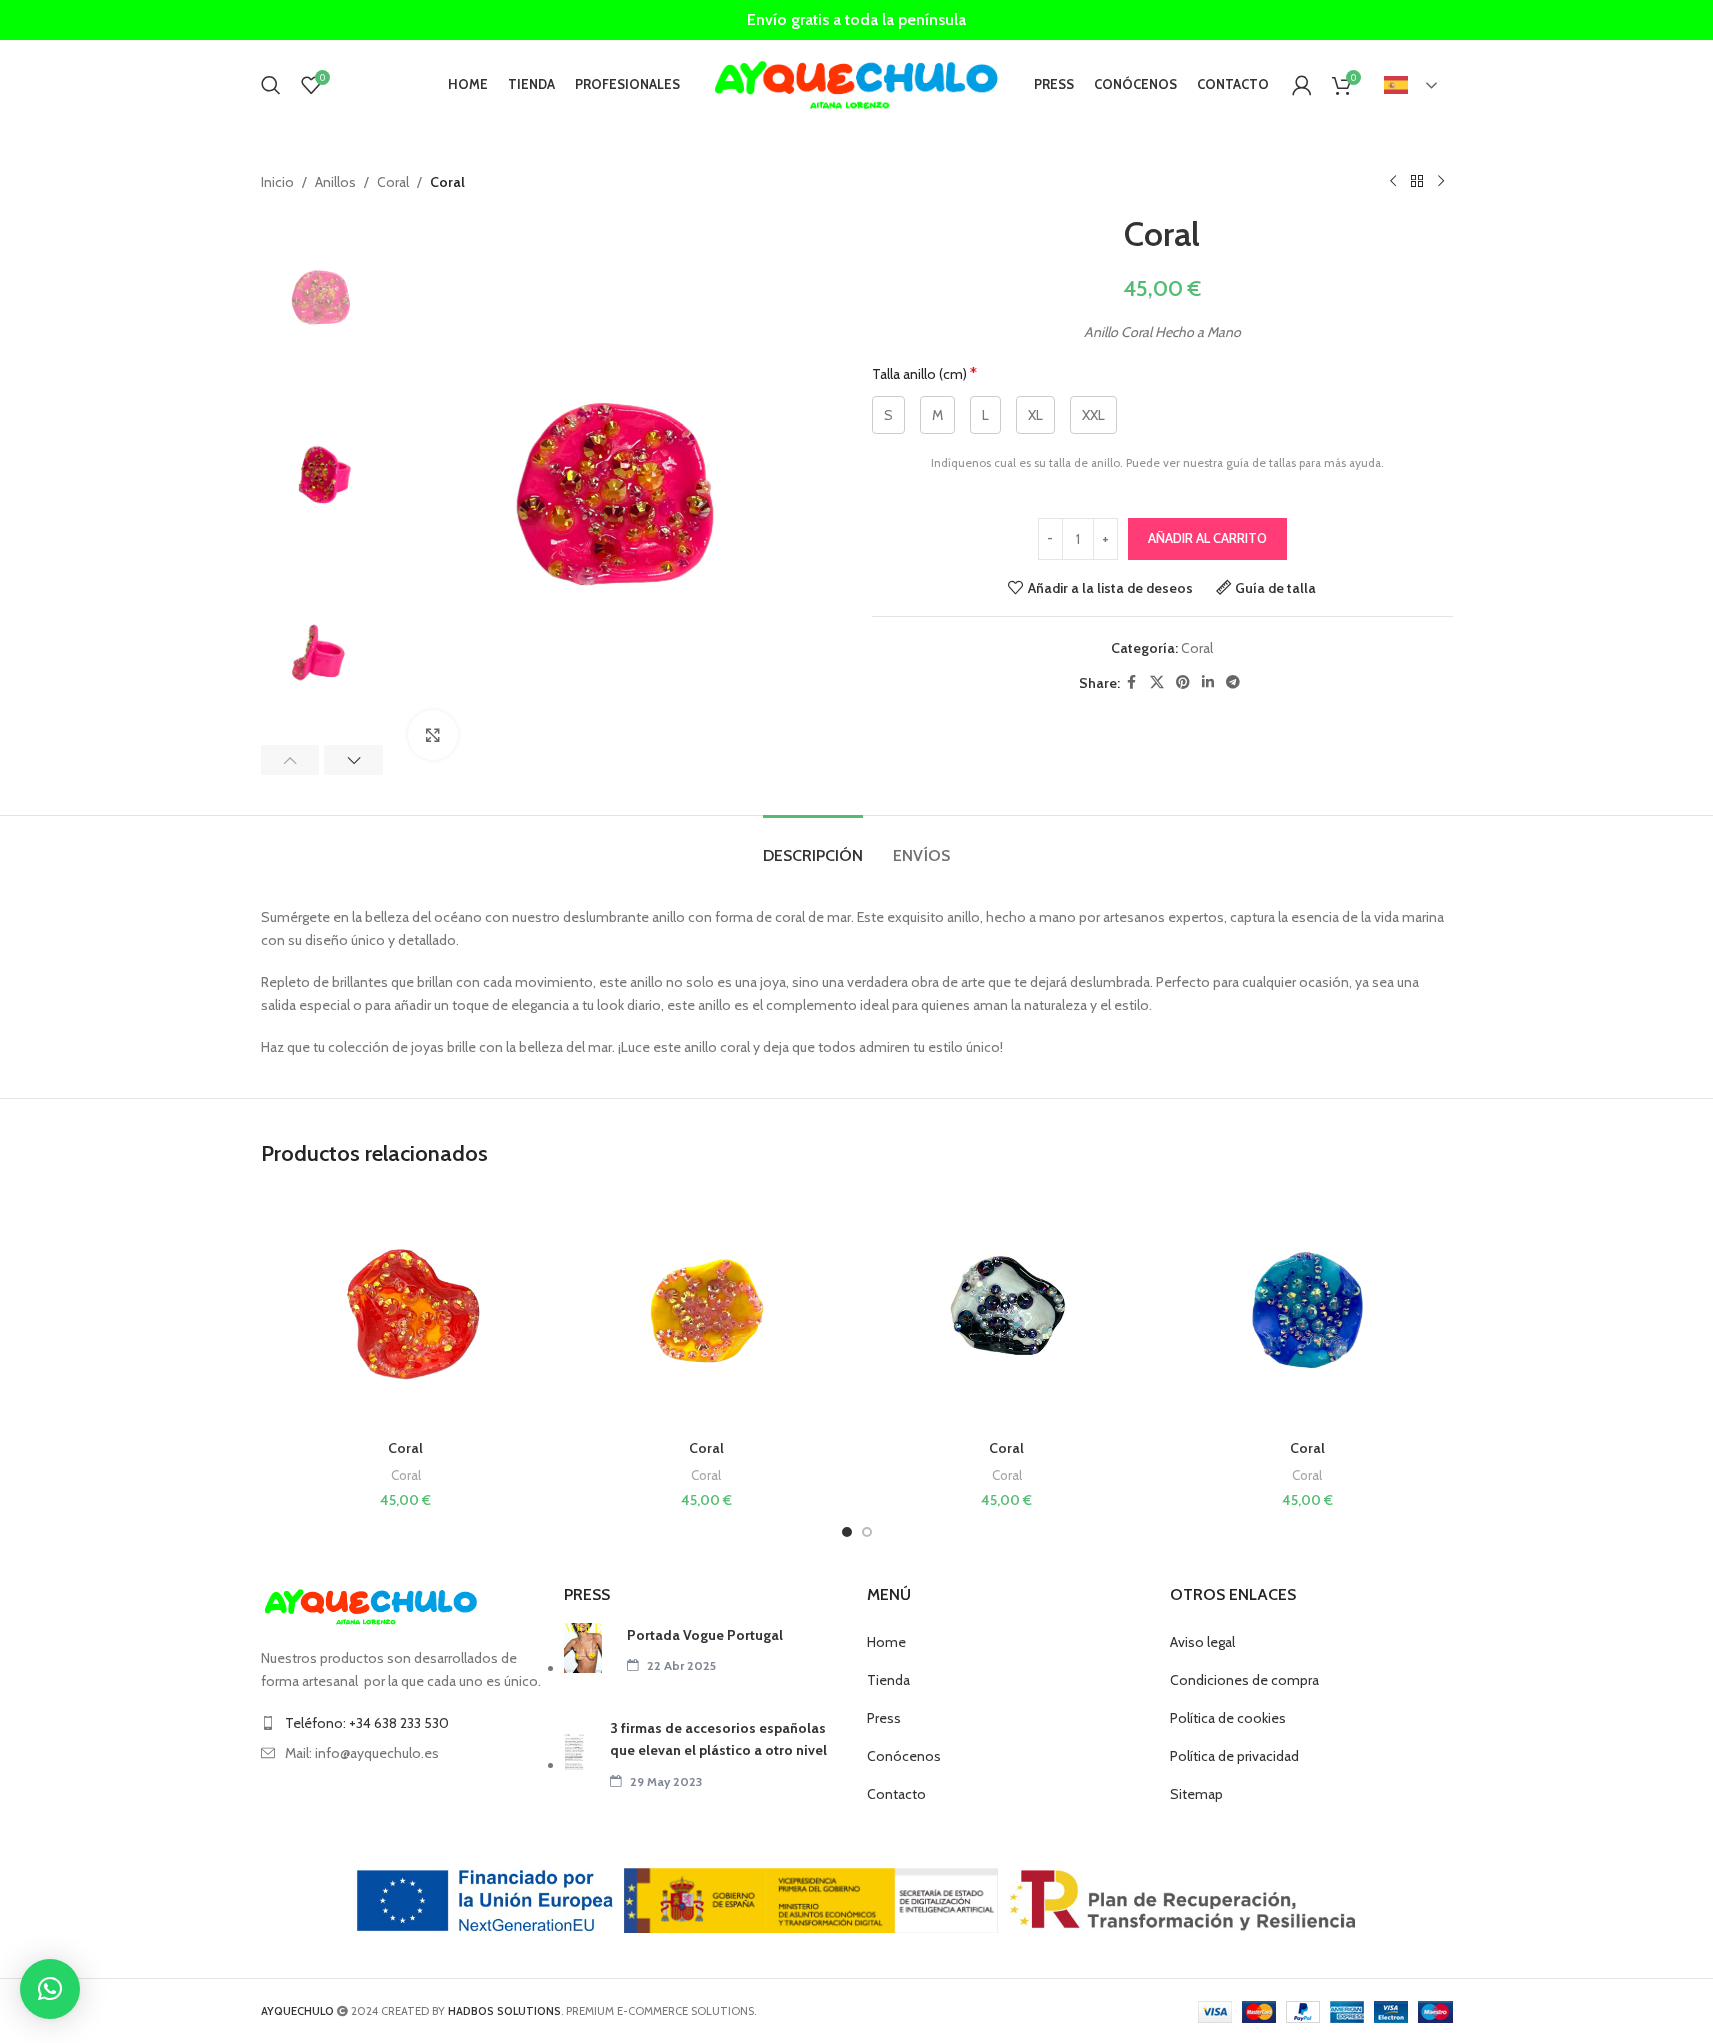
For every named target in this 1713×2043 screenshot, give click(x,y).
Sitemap (1196, 1794)
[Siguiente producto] (1441, 182)
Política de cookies (1228, 1718)
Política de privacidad (1234, 1756)
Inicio (277, 182)
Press (884, 1718)
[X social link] (1157, 682)
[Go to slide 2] (867, 1532)
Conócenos (904, 1756)
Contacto (896, 1794)
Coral (393, 182)
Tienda (888, 1680)
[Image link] (371, 1606)
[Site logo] (857, 83)
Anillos (335, 182)
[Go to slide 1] (847, 1532)
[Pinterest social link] (1183, 682)
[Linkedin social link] (1208, 682)
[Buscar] (271, 85)
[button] (290, 760)
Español (1412, 85)
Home (886, 1642)
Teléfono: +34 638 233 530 (367, 1723)
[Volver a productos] (1417, 182)
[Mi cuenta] (1302, 85)
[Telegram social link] (1233, 682)
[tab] (813, 845)
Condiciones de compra (1244, 1680)
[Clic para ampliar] (433, 735)
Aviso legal (1202, 1642)
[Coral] (406, 1310)
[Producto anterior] (1393, 182)
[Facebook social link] (1132, 682)
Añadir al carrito (1207, 538)
